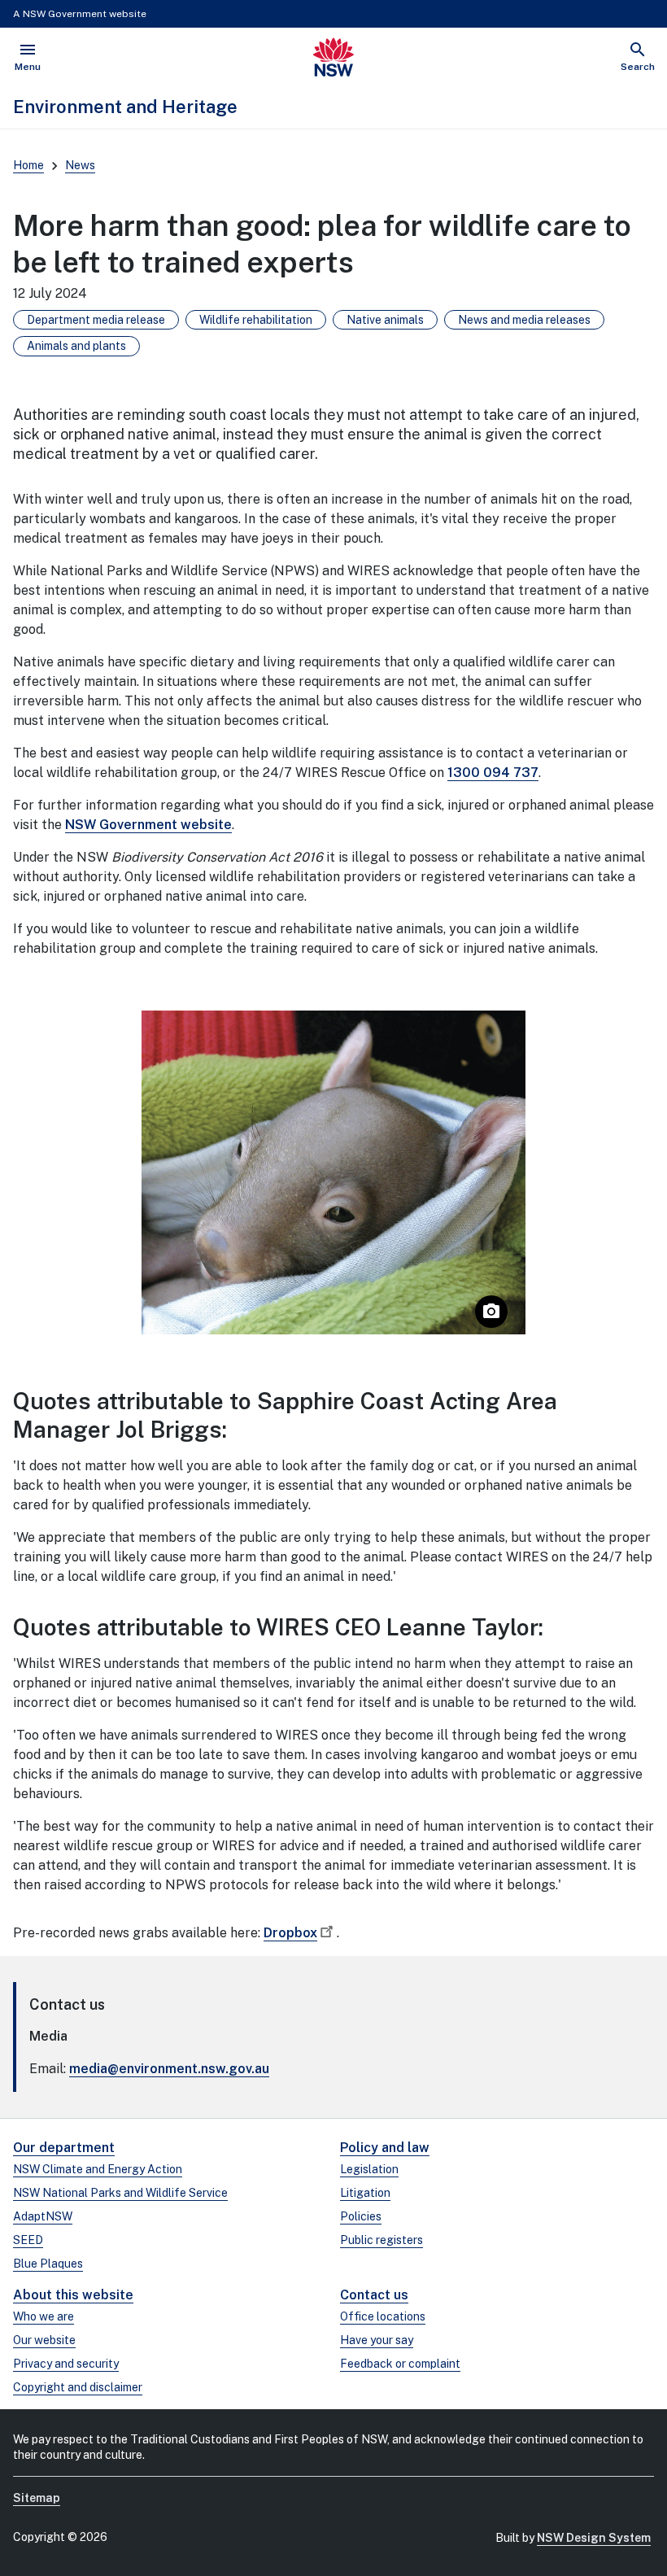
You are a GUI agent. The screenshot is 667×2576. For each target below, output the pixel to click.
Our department (64, 2148)
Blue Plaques (48, 2264)
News (80, 165)
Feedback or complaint (400, 2364)
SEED (28, 2240)
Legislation (369, 2169)
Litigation (365, 2193)
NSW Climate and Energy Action (98, 2169)
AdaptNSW (43, 2216)
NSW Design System (594, 2538)
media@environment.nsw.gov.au (169, 2069)
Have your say (377, 2340)
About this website (73, 2295)
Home (28, 165)
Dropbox (290, 1933)
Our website (44, 2340)
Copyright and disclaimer (78, 2387)
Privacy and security (66, 2364)
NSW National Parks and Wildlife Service (120, 2193)
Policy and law (385, 2148)
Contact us (374, 2295)
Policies (361, 2216)
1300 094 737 (493, 773)
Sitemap (37, 2498)
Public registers (381, 2240)
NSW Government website (148, 825)
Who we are (44, 2316)
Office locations (383, 2316)
